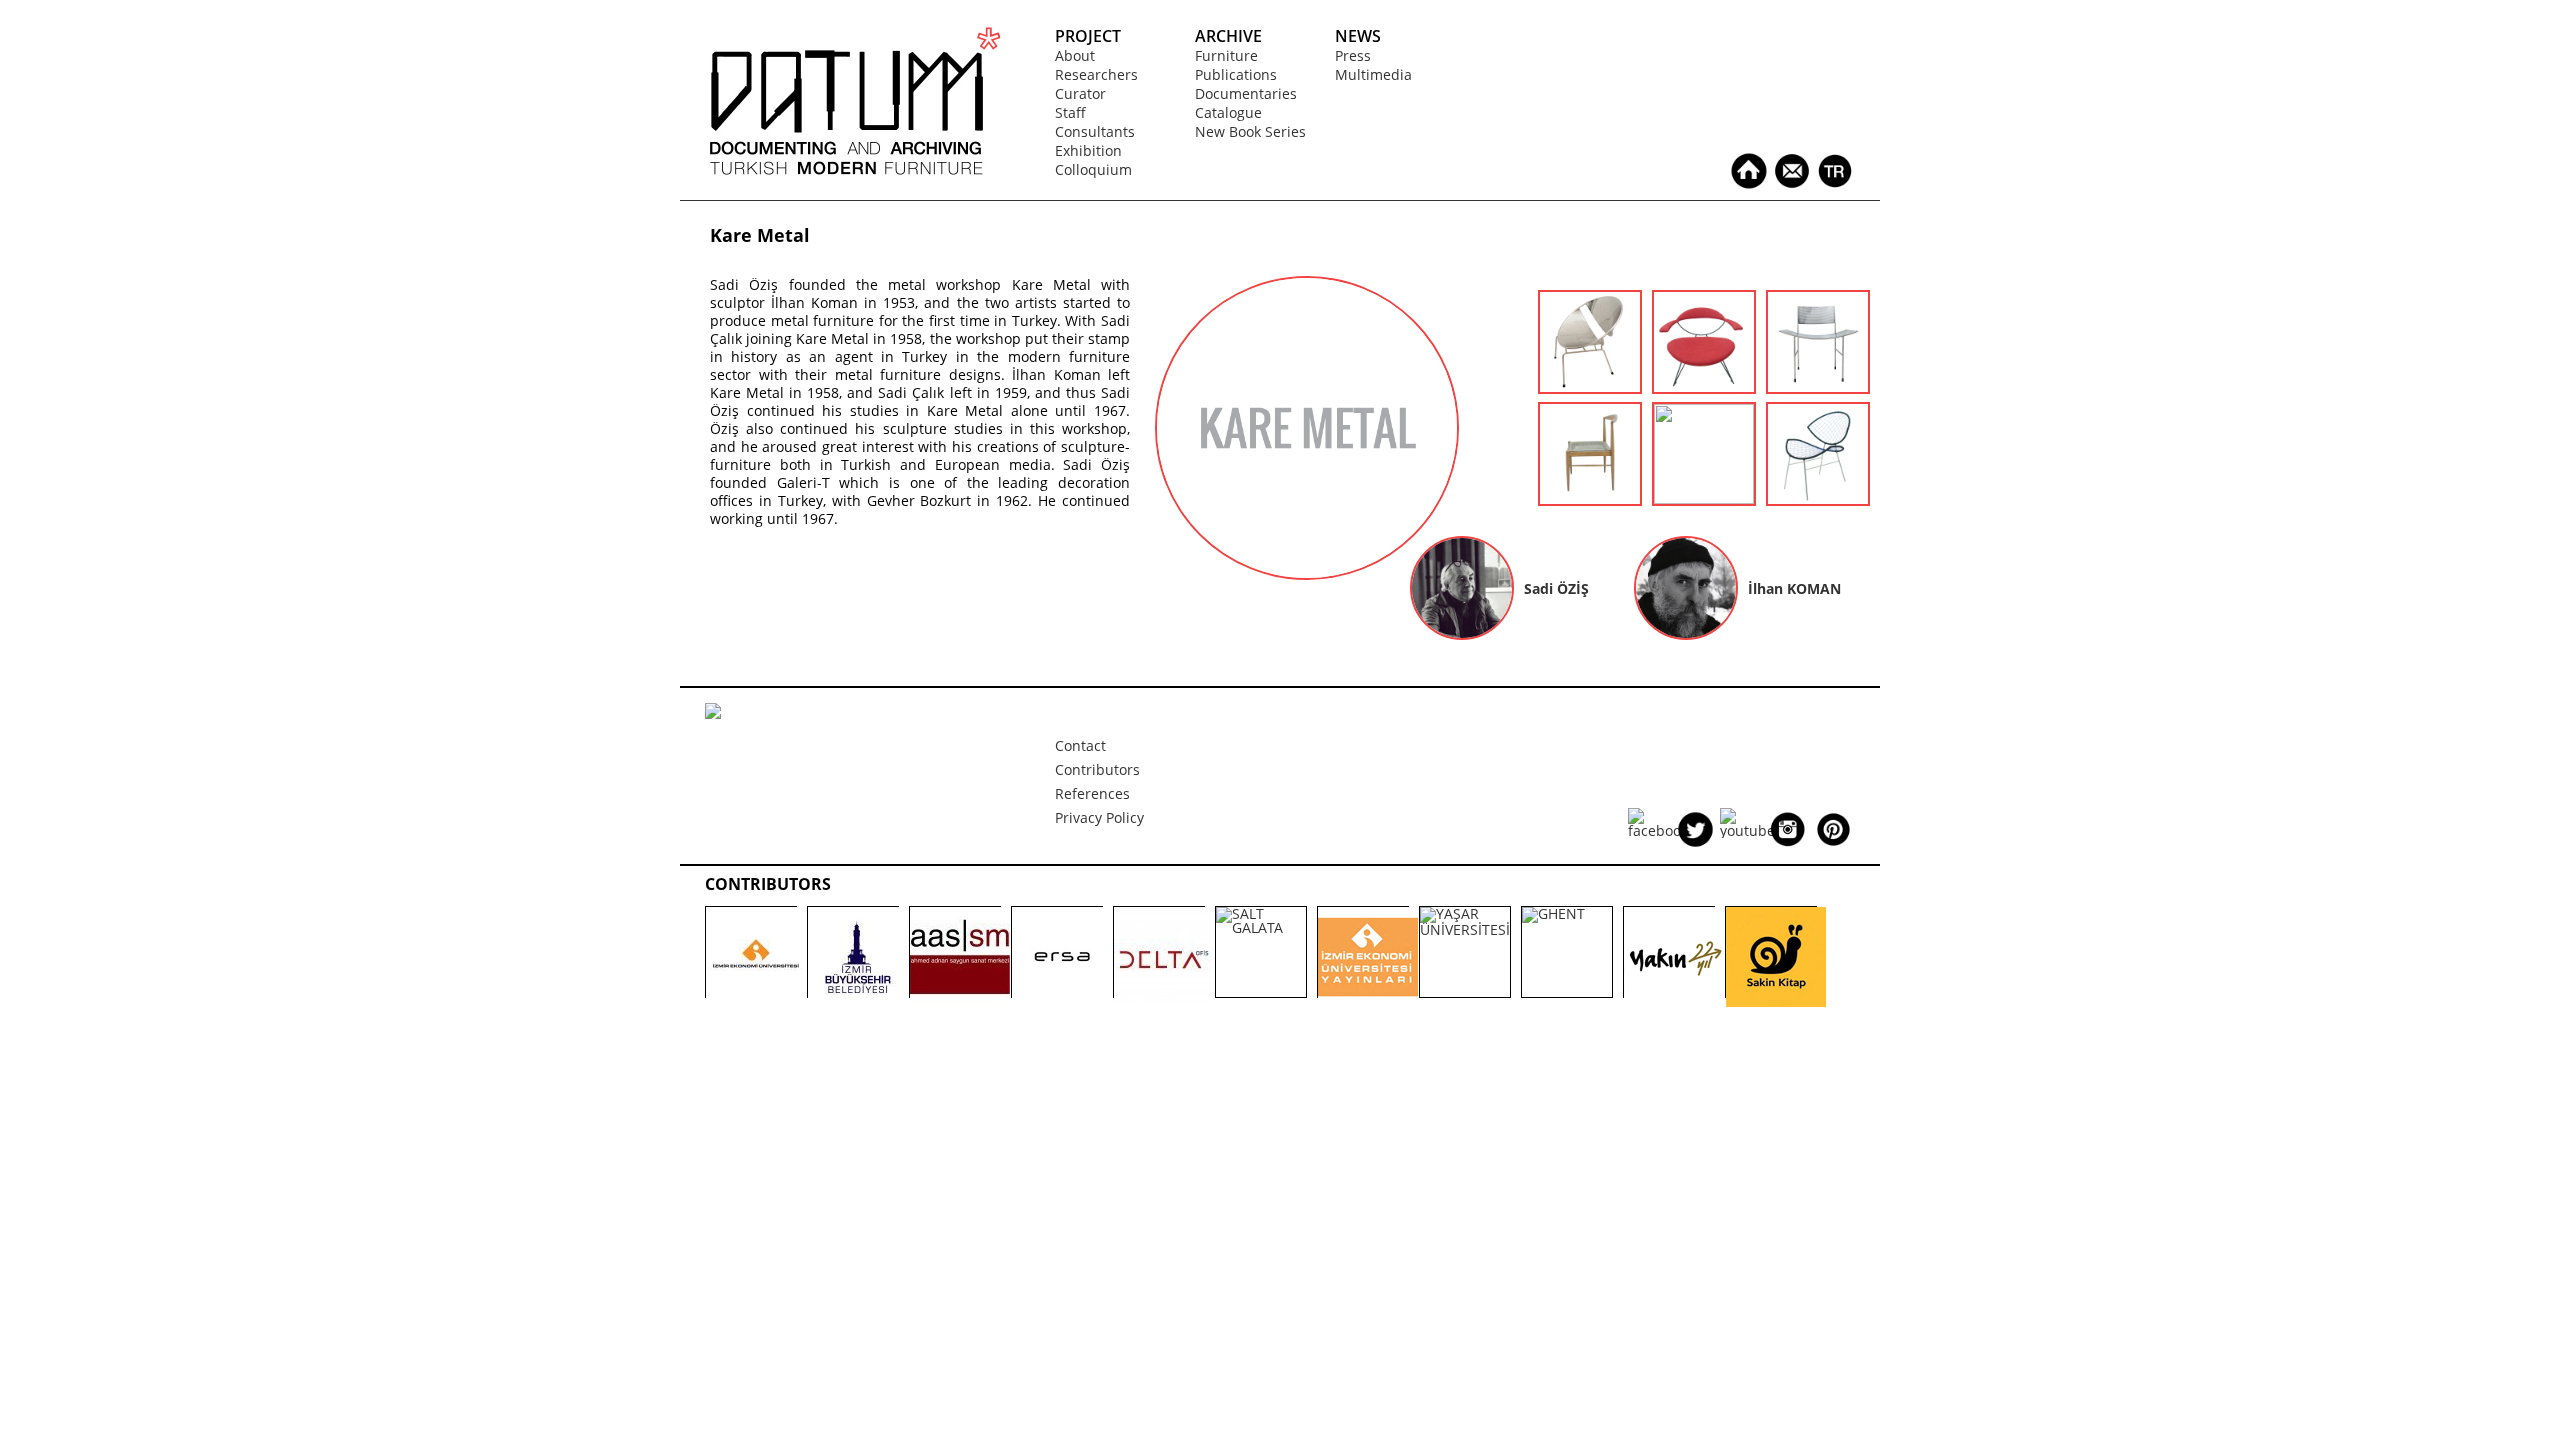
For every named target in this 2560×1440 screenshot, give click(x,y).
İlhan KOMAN (1794, 588)
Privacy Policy (1099, 817)
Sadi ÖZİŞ (1556, 588)
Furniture (1226, 55)
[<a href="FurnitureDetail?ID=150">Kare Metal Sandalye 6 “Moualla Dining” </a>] (1590, 498)
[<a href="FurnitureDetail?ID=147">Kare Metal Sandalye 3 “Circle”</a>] (1590, 386)
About (1075, 55)
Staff (1070, 112)
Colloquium (1093, 169)
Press (1353, 55)
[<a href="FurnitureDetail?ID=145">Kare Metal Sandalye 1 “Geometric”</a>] (1818, 386)
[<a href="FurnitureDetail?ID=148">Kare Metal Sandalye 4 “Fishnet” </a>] (1818, 498)
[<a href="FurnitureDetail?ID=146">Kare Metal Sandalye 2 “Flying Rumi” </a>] (1704, 386)
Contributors (1097, 769)
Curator (1080, 93)
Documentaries (1246, 93)
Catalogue (1228, 112)
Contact (1080, 745)
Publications (1236, 74)
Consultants (1095, 131)
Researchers (1096, 74)
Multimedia (1373, 74)
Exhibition (1088, 150)
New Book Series (1250, 131)
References (1092, 793)
